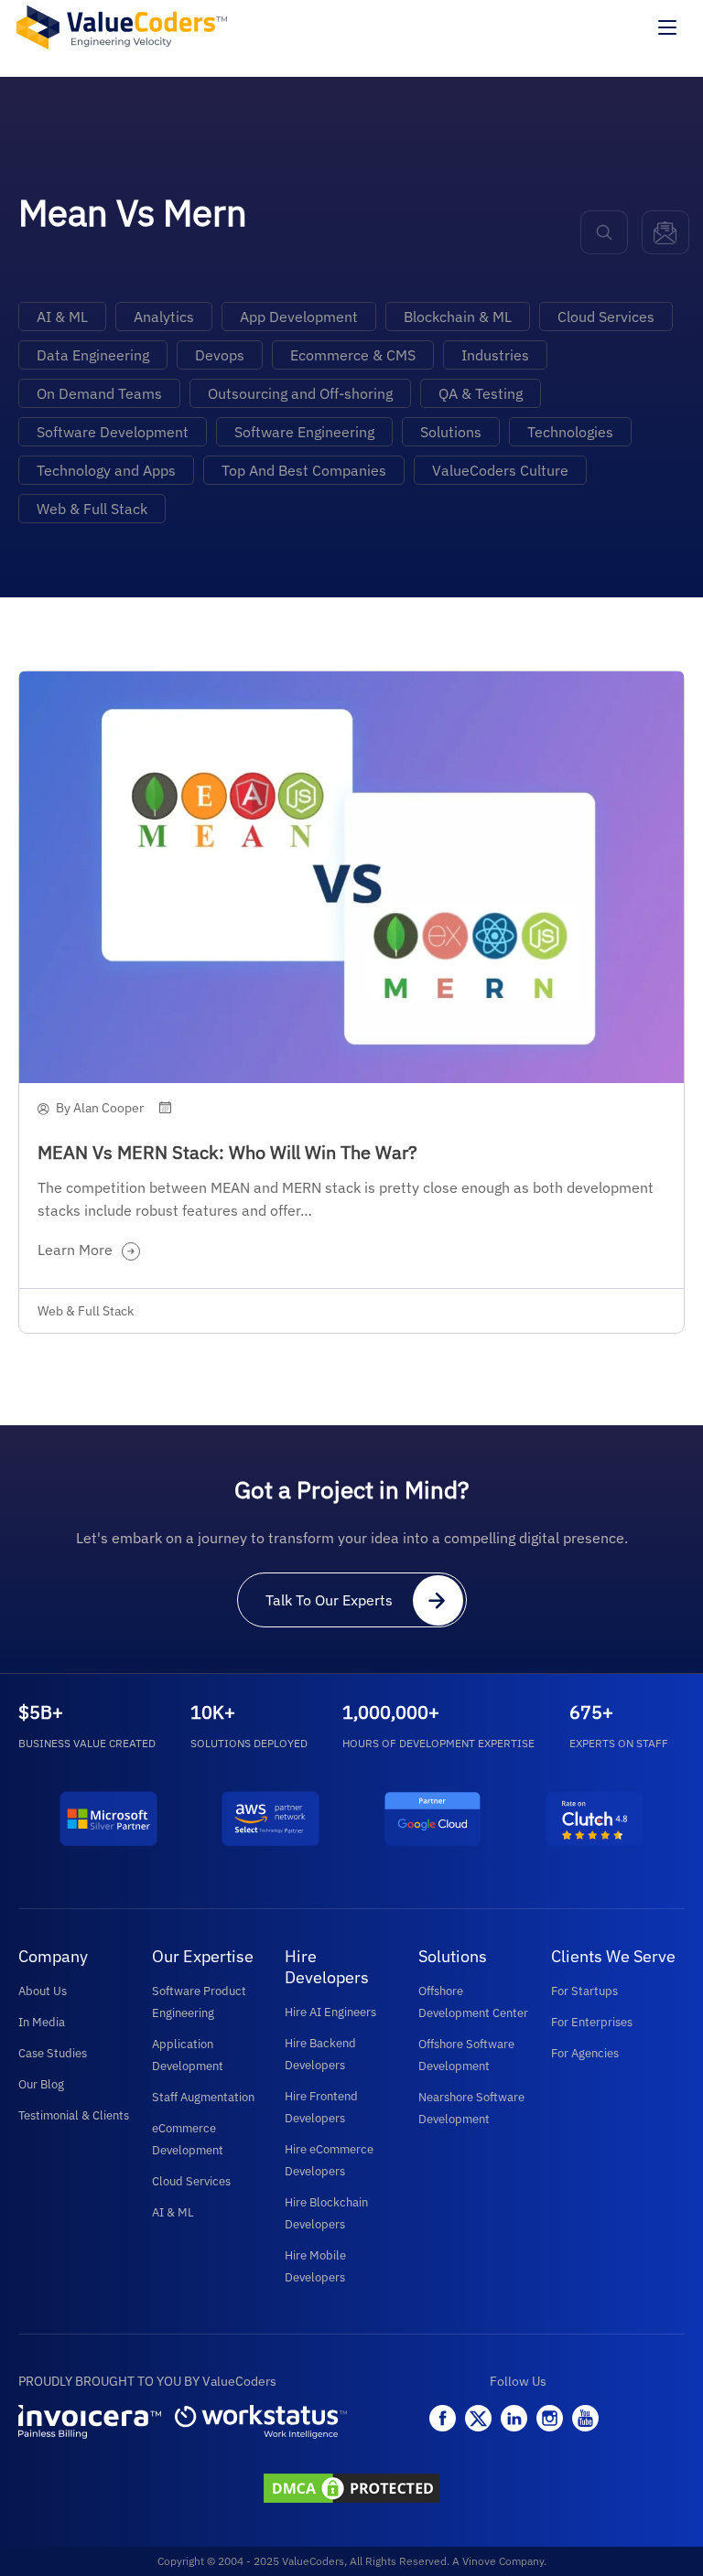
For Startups (584, 1991)
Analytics (164, 317)
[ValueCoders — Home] (122, 27)
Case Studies (53, 2053)
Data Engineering (93, 355)
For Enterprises (592, 2022)
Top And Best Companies (304, 470)
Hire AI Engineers (330, 2012)
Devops (220, 355)
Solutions (451, 432)
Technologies (570, 432)
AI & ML (62, 317)
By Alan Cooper (100, 1108)
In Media (42, 2022)
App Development (299, 317)
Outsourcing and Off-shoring (300, 393)
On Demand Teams (99, 393)
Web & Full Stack (92, 509)
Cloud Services (606, 317)
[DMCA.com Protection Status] (351, 2490)
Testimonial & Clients (74, 2115)
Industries (495, 355)
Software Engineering (304, 432)
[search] (604, 232)
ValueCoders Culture (500, 470)
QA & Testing (481, 393)
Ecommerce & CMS (353, 355)
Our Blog (41, 2084)
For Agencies (585, 2053)
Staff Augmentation (203, 2097)
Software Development (113, 432)
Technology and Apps (106, 470)
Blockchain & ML (458, 317)
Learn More (75, 1250)
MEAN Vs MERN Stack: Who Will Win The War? (227, 1152)
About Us (43, 1991)
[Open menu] (667, 27)
